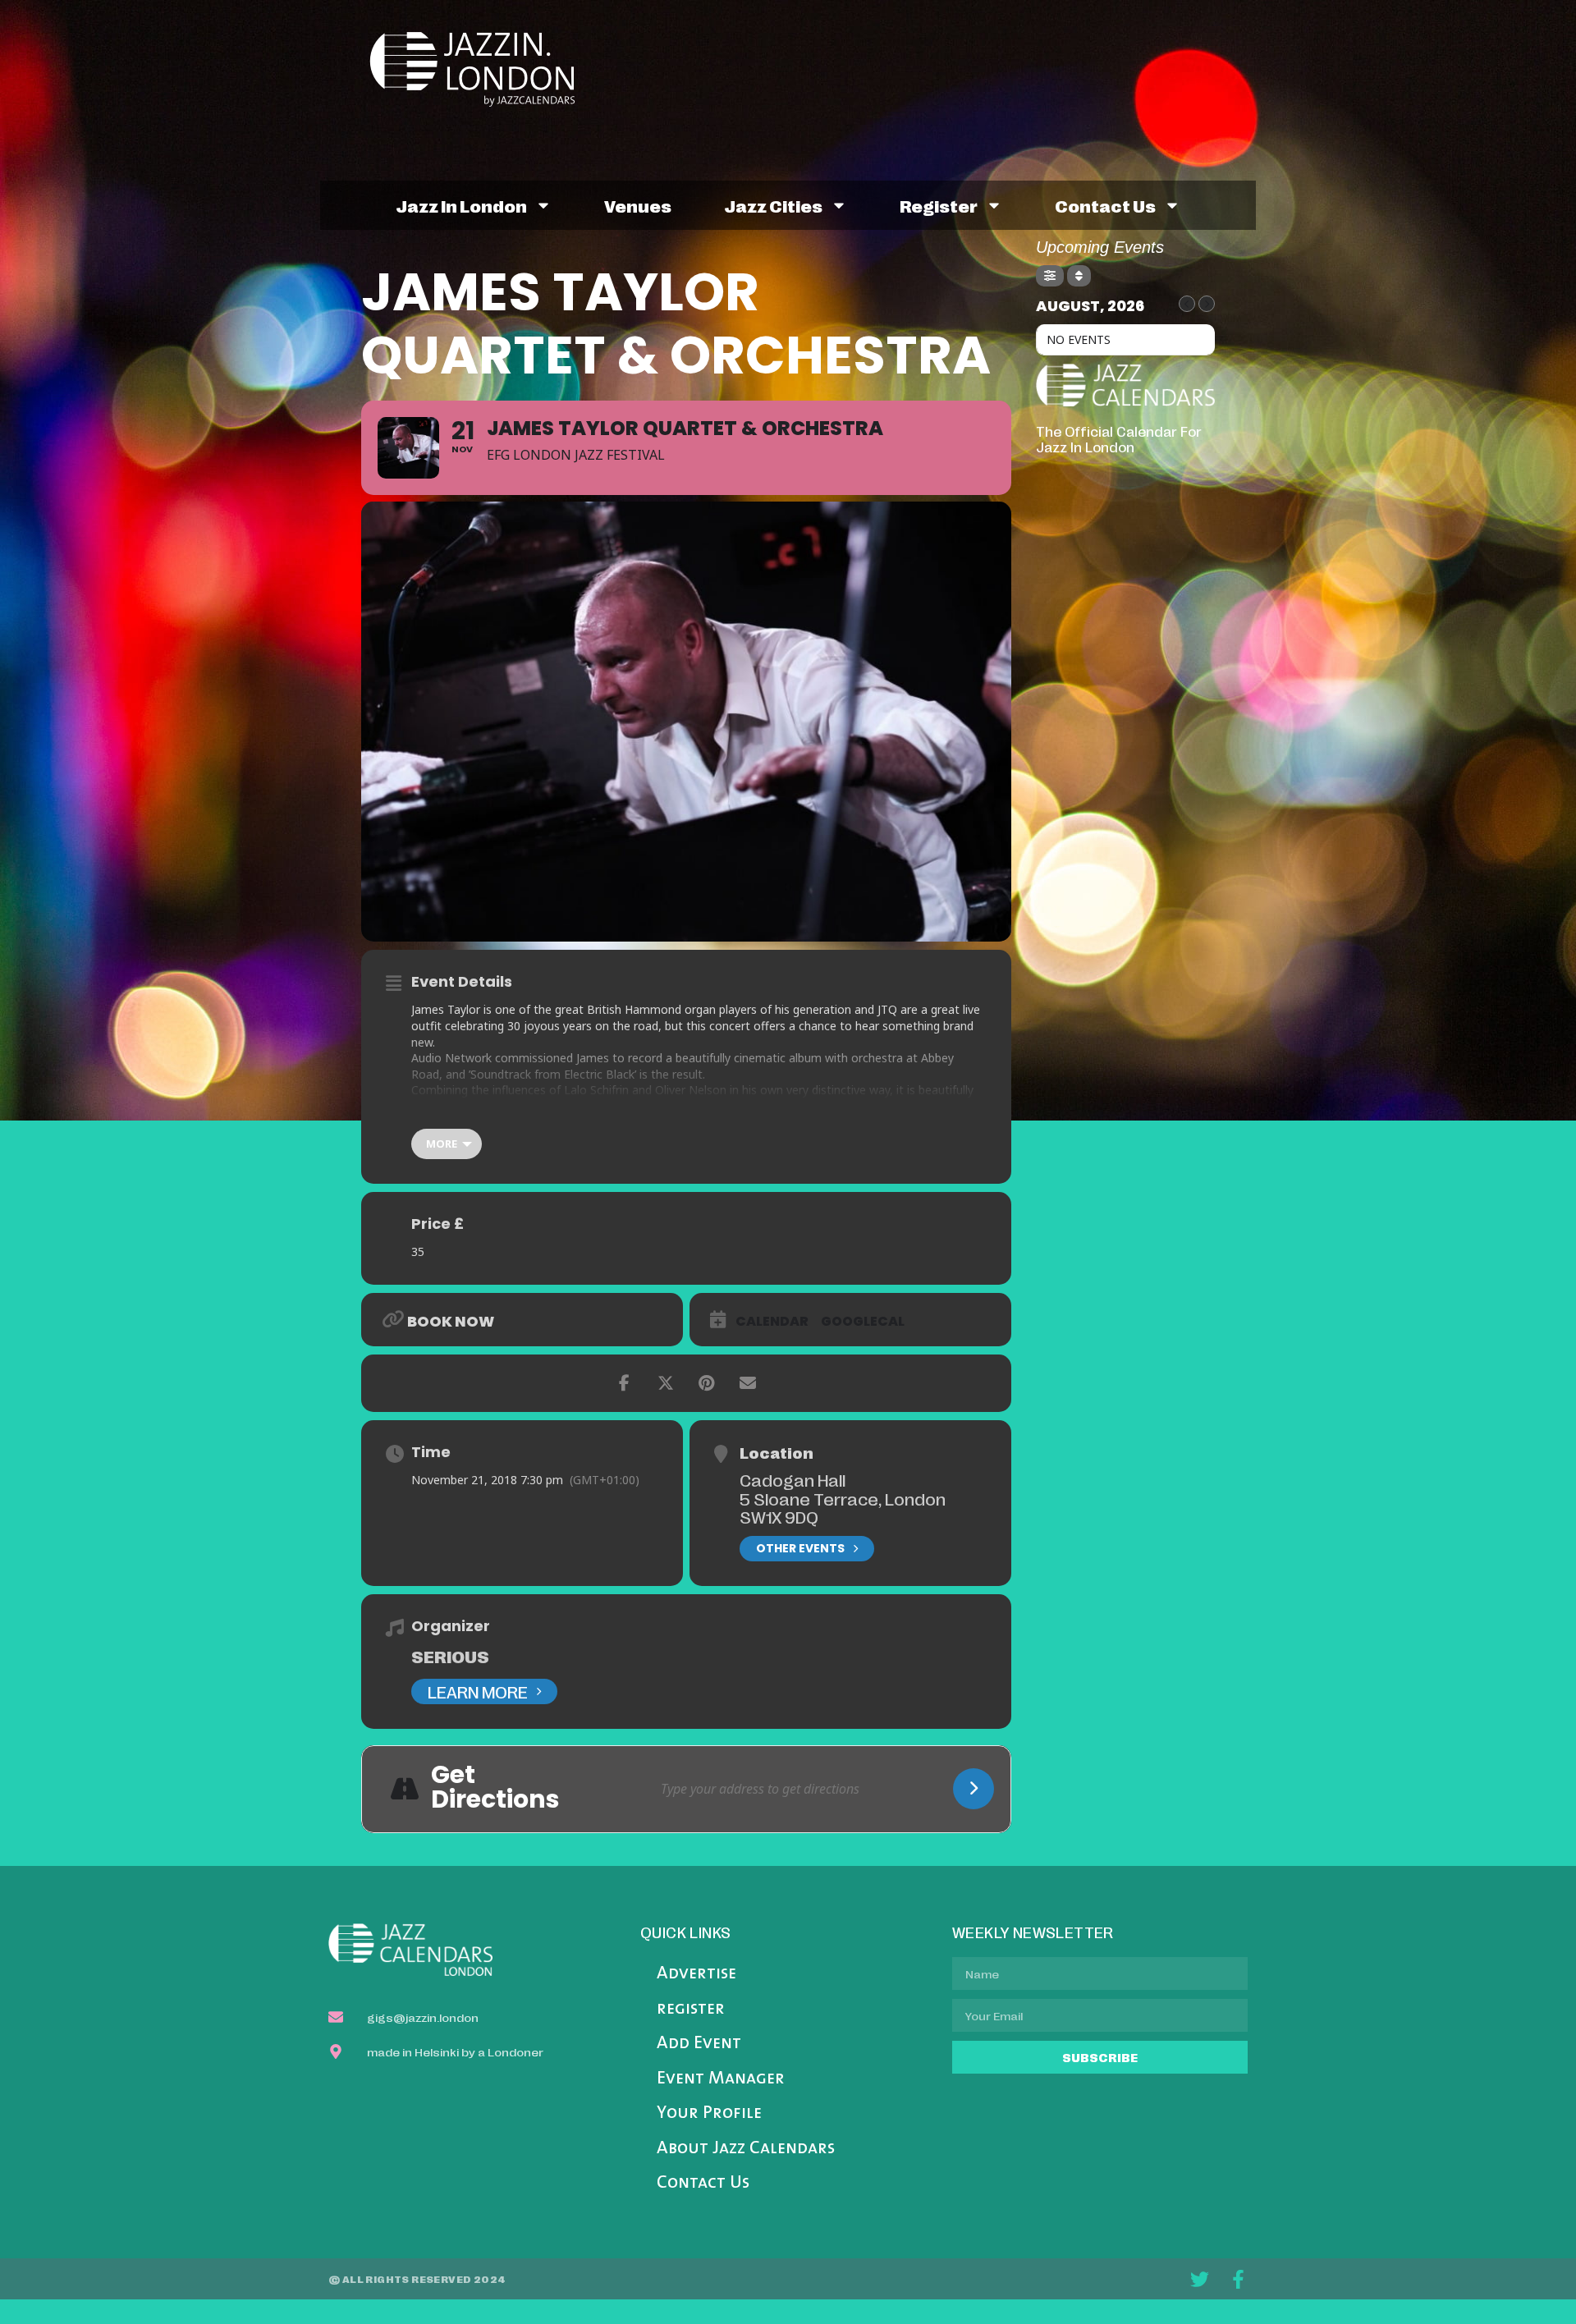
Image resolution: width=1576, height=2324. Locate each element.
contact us (1105, 205)
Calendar (772, 1322)
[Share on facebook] (625, 1383)
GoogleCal (863, 1322)
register (939, 205)
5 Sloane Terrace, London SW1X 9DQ (843, 1508)
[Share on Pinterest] (707, 1383)
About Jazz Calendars (746, 2149)
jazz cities (773, 205)
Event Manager (721, 2079)
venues (638, 205)
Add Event (699, 2044)
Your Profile (709, 2113)
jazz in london (461, 205)
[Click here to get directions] (974, 1789)
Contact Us (703, 2183)
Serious (450, 1656)
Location (777, 1452)
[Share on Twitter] (666, 1383)
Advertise (696, 1974)
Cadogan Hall (793, 1479)
